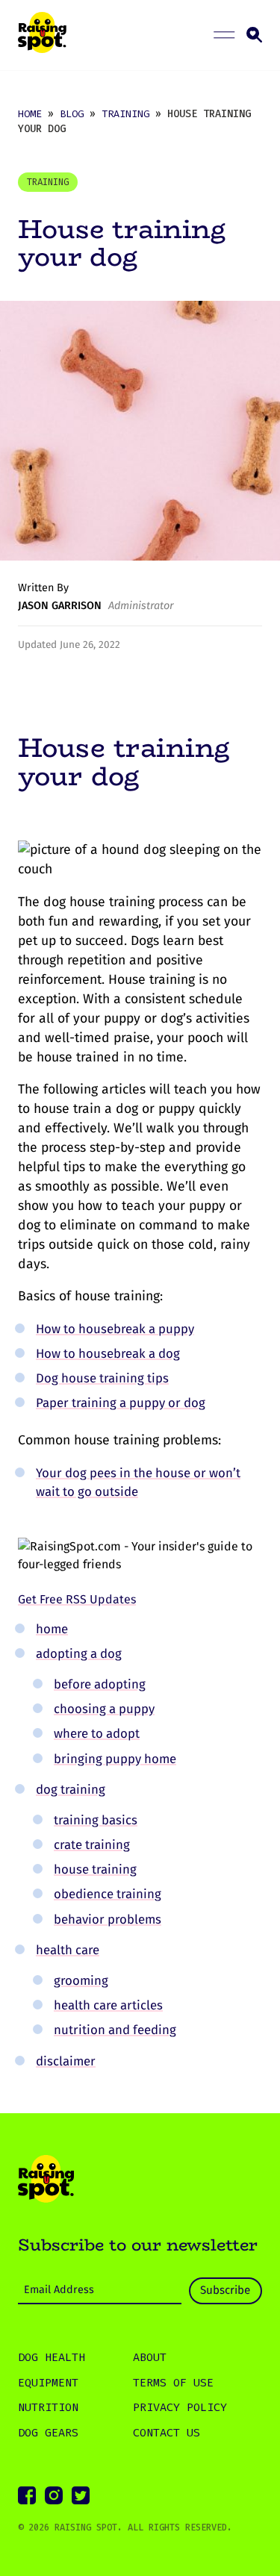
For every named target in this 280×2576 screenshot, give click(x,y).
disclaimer (66, 2061)
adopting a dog (79, 1653)
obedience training (108, 1894)
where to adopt (97, 1733)
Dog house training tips (102, 1378)
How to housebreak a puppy (115, 1329)
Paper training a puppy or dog (121, 1403)
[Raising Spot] (46, 2181)
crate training (92, 1844)
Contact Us (167, 2433)
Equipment (48, 2383)
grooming (81, 1980)
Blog (72, 114)
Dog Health (52, 2357)
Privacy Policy (180, 2407)
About (150, 2357)
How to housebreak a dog (108, 1353)
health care (68, 1950)
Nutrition (48, 2407)
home (52, 1629)
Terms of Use (173, 2383)
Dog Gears (48, 2433)
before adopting (100, 1684)
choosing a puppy (104, 1709)
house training (95, 1869)
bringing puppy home (115, 1759)
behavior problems (108, 1919)
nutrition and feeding (115, 2030)
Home (30, 114)
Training (125, 114)
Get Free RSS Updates (77, 1599)
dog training (71, 1789)
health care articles (108, 2005)
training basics (96, 1820)
